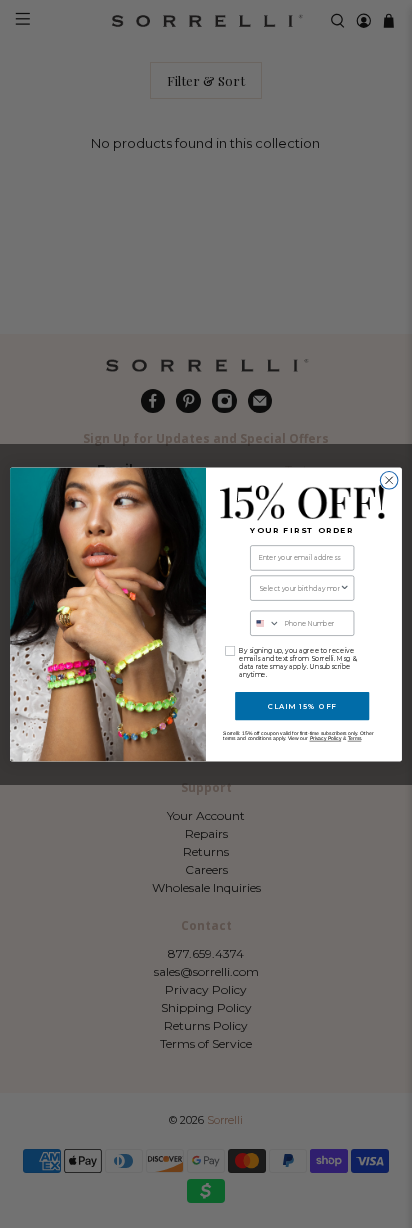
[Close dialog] (389, 480)
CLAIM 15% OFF (302, 705)
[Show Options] (345, 587)
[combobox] (299, 587)
